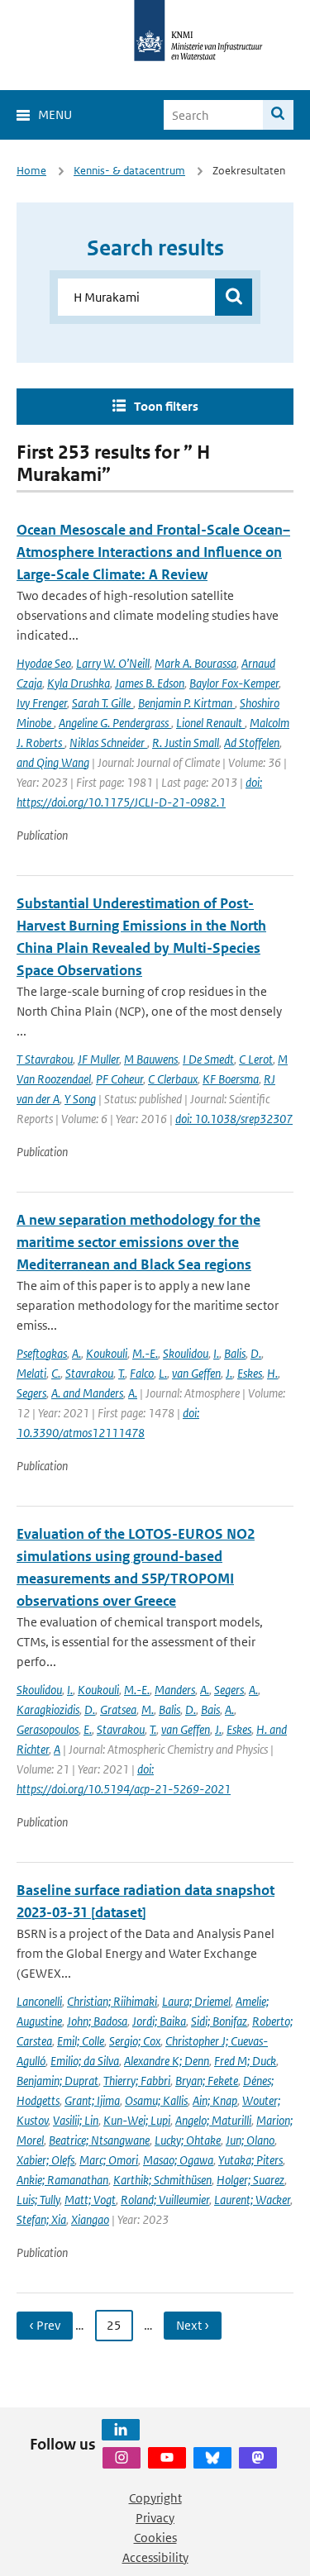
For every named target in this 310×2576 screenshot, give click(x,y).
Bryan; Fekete (207, 2081)
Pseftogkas (42, 1353)
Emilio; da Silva (85, 2061)
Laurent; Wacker (252, 2200)
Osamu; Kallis (156, 2100)
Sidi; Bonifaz (219, 2021)
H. (272, 1373)
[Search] (278, 115)
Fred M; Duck (245, 2061)
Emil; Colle (81, 2041)
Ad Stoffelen (252, 743)
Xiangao (90, 2219)
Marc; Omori (109, 2160)
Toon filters (166, 406)
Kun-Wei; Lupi (137, 2120)
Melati (31, 1373)
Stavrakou (89, 1373)
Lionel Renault (210, 723)
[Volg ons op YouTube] (167, 2458)
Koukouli (107, 1353)
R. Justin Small (186, 743)
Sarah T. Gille (103, 703)
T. (122, 1373)
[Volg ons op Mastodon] (258, 2458)
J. (229, 1373)
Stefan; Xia (41, 2219)
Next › (193, 2325)
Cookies (155, 2538)
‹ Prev (45, 2325)
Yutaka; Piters (250, 2160)
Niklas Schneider (108, 743)
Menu (55, 114)
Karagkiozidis (48, 1709)
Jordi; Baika (159, 2021)
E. (88, 1729)
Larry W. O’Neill (113, 663)
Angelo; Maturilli (213, 2120)
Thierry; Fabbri (137, 2081)
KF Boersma (231, 1079)
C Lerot (256, 1059)
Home (31, 171)
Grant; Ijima (92, 2100)
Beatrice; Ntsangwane (99, 2140)
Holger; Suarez (250, 2180)
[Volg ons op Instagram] (122, 2458)
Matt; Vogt (90, 2200)
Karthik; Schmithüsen (162, 2180)
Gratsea (118, 1709)
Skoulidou (186, 1353)
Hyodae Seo (44, 663)
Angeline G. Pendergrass (115, 723)
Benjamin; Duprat (57, 2081)
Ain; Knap (215, 2100)
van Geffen (196, 1373)
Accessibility (155, 2557)
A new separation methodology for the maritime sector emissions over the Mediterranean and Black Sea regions (138, 1242)
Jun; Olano (250, 2140)
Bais (210, 1709)
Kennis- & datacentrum (129, 171)
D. (256, 1353)
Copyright (155, 2498)
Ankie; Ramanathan (62, 2180)
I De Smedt (208, 1059)
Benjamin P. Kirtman (186, 703)
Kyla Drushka (79, 683)
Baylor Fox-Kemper (234, 683)
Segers (31, 1393)
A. (76, 1353)
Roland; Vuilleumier (165, 2200)
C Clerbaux (173, 1079)
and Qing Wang (53, 762)
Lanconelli (39, 2001)
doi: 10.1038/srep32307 (234, 1119)
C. (56, 1373)
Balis (235, 1353)
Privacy (155, 2518)
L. (163, 1373)
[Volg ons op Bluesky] (212, 2458)
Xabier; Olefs (45, 2160)
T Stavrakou (45, 1059)
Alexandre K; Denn (167, 2061)
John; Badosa (97, 2021)
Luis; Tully (38, 2200)
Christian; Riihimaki (112, 2001)
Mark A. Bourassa (196, 663)
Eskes (250, 1373)
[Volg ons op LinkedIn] (121, 2430)
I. (216, 1353)
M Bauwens (151, 1059)
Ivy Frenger (42, 703)
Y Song (80, 1099)
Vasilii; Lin (76, 2120)
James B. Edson (150, 683)
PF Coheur (119, 1079)
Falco (142, 1373)
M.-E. (145, 1353)
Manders (175, 1690)
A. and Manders (87, 1393)
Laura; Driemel (196, 2001)
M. (148, 1709)
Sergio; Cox (135, 2041)
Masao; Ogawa (178, 2160)
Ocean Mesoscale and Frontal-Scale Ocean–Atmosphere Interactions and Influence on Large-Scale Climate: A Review (153, 552)
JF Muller (98, 1059)
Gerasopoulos (48, 1729)
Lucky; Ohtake (188, 2140)
